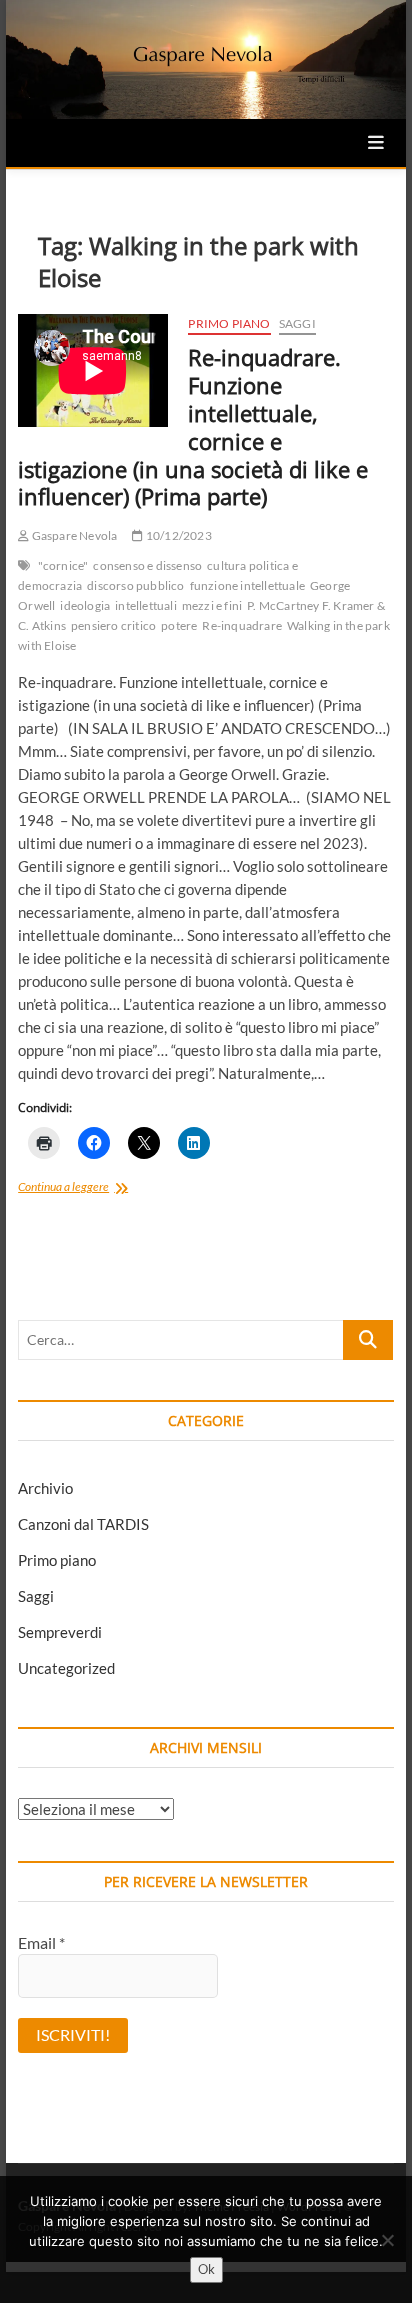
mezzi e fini (212, 605)
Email (41, 1942)
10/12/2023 (177, 535)
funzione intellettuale (247, 585)
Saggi (297, 323)
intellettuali (146, 605)
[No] (387, 2240)
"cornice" (63, 565)
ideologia (85, 605)
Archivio (45, 1488)
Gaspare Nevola (73, 535)
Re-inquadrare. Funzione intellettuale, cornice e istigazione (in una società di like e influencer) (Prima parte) (193, 427)
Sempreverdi (60, 1632)
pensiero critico (113, 625)
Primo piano (229, 323)
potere (179, 625)
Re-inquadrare (242, 625)
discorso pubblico (135, 585)
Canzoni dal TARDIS (83, 1524)
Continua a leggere (94, 1188)
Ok (206, 2269)
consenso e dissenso (147, 565)
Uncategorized (66, 1668)
